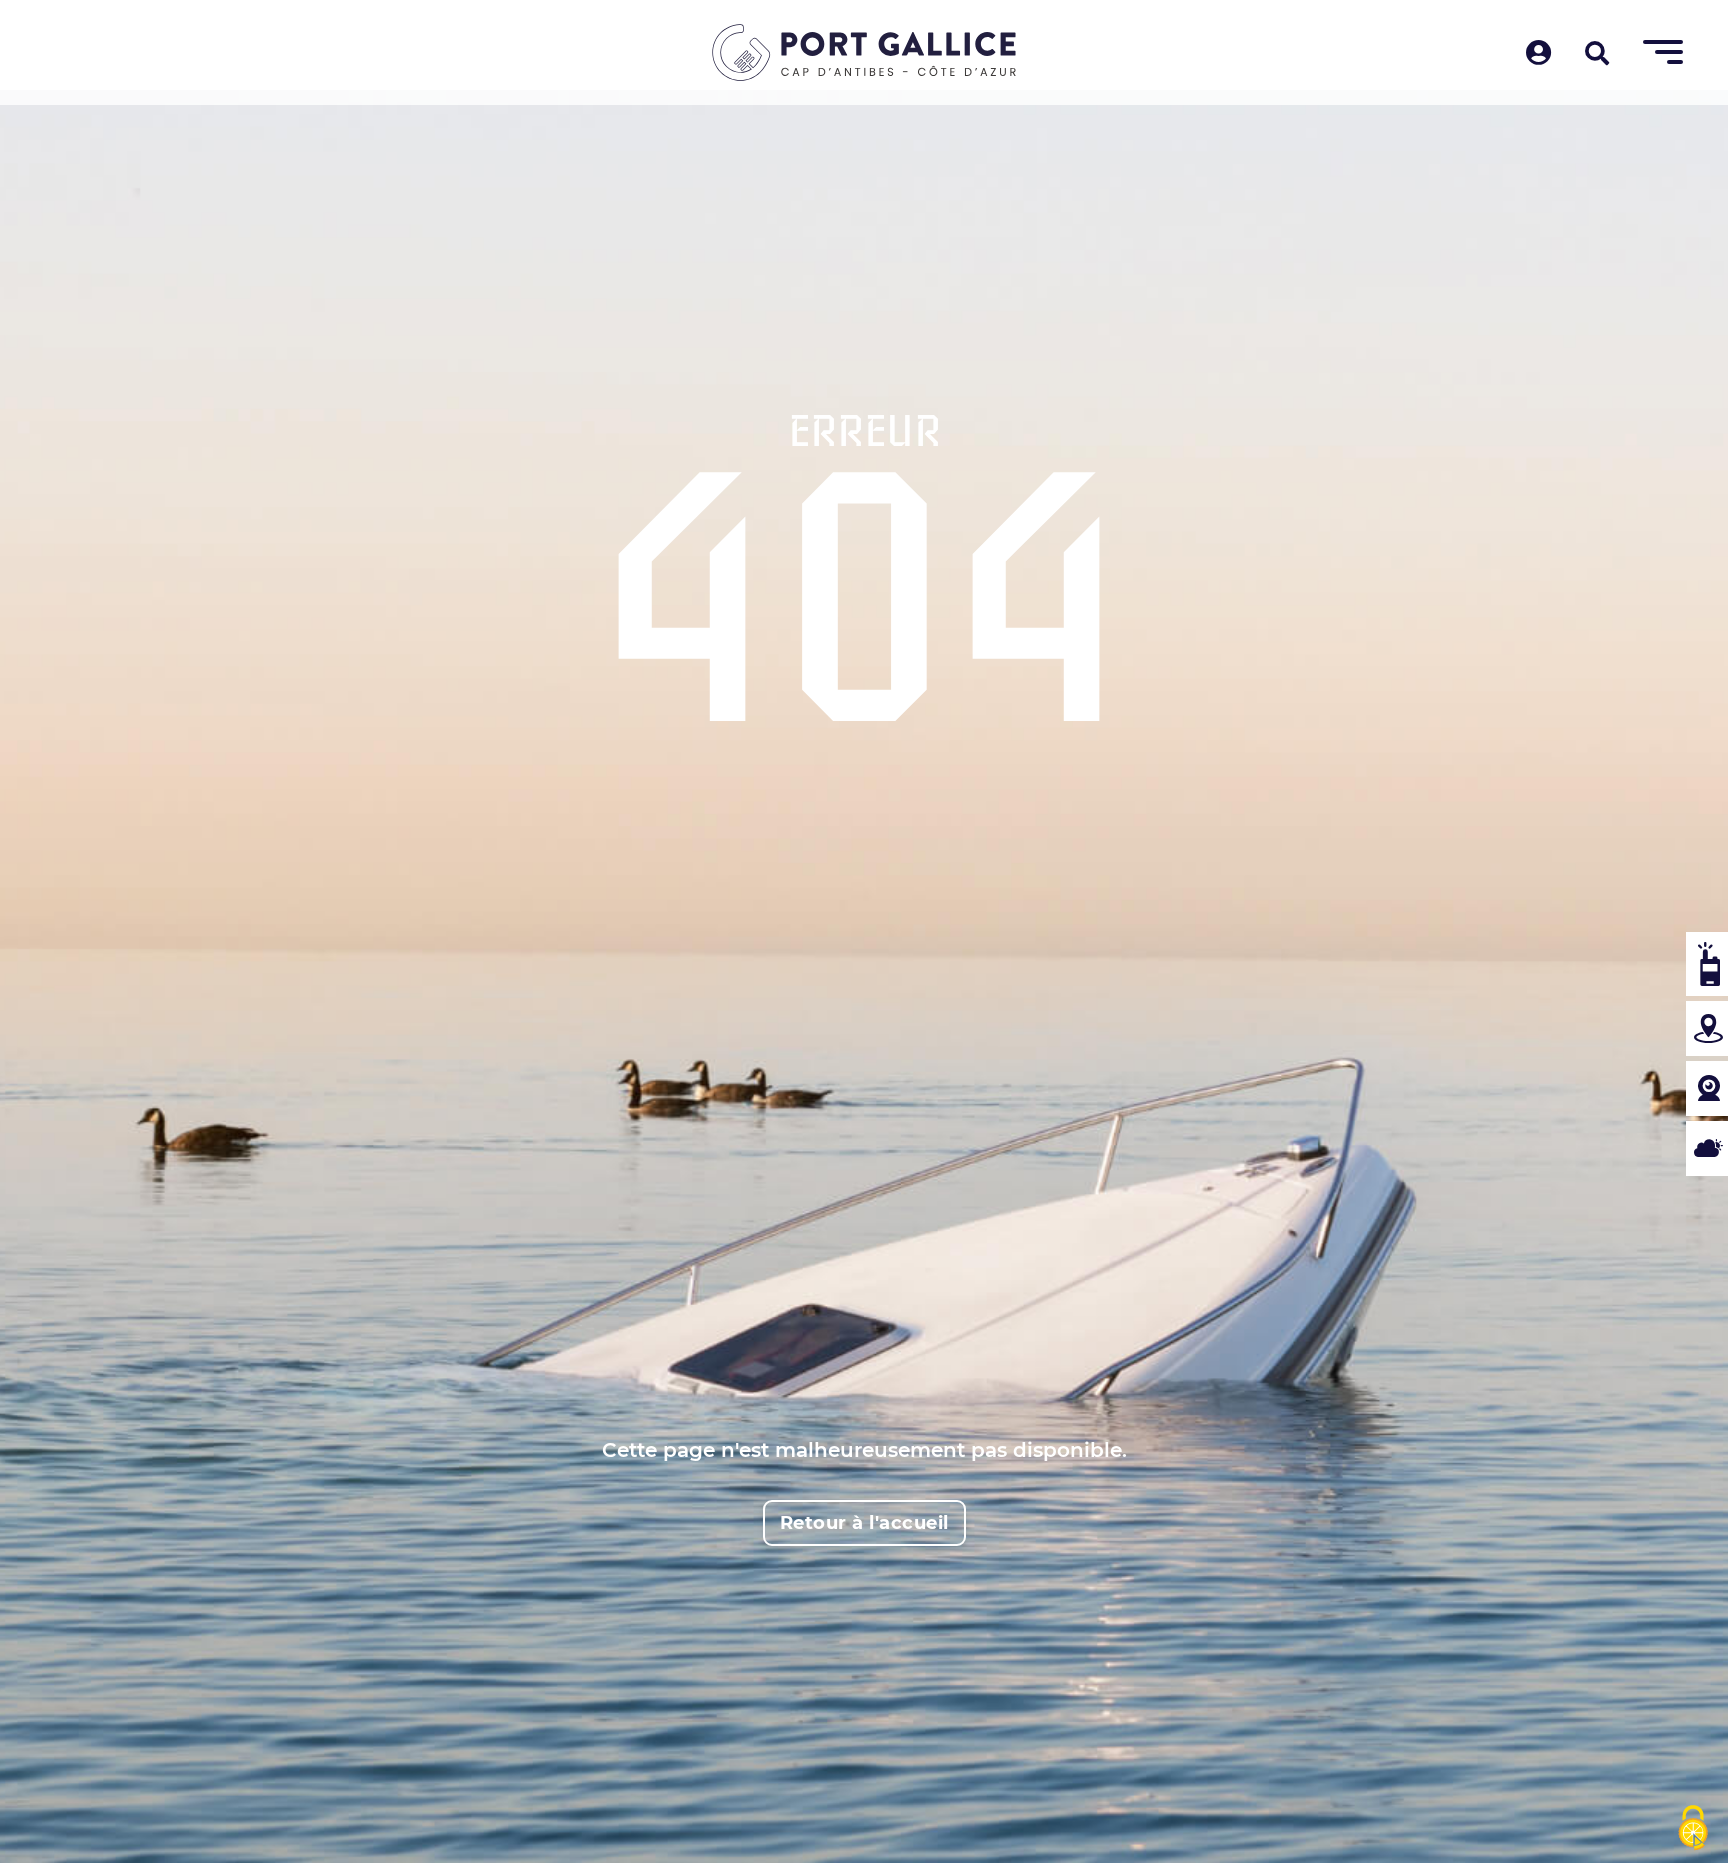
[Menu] (1663, 53)
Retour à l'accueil (864, 1523)
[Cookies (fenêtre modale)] (1693, 1829)
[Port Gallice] (864, 52)
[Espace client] (1538, 54)
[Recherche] (1597, 55)
